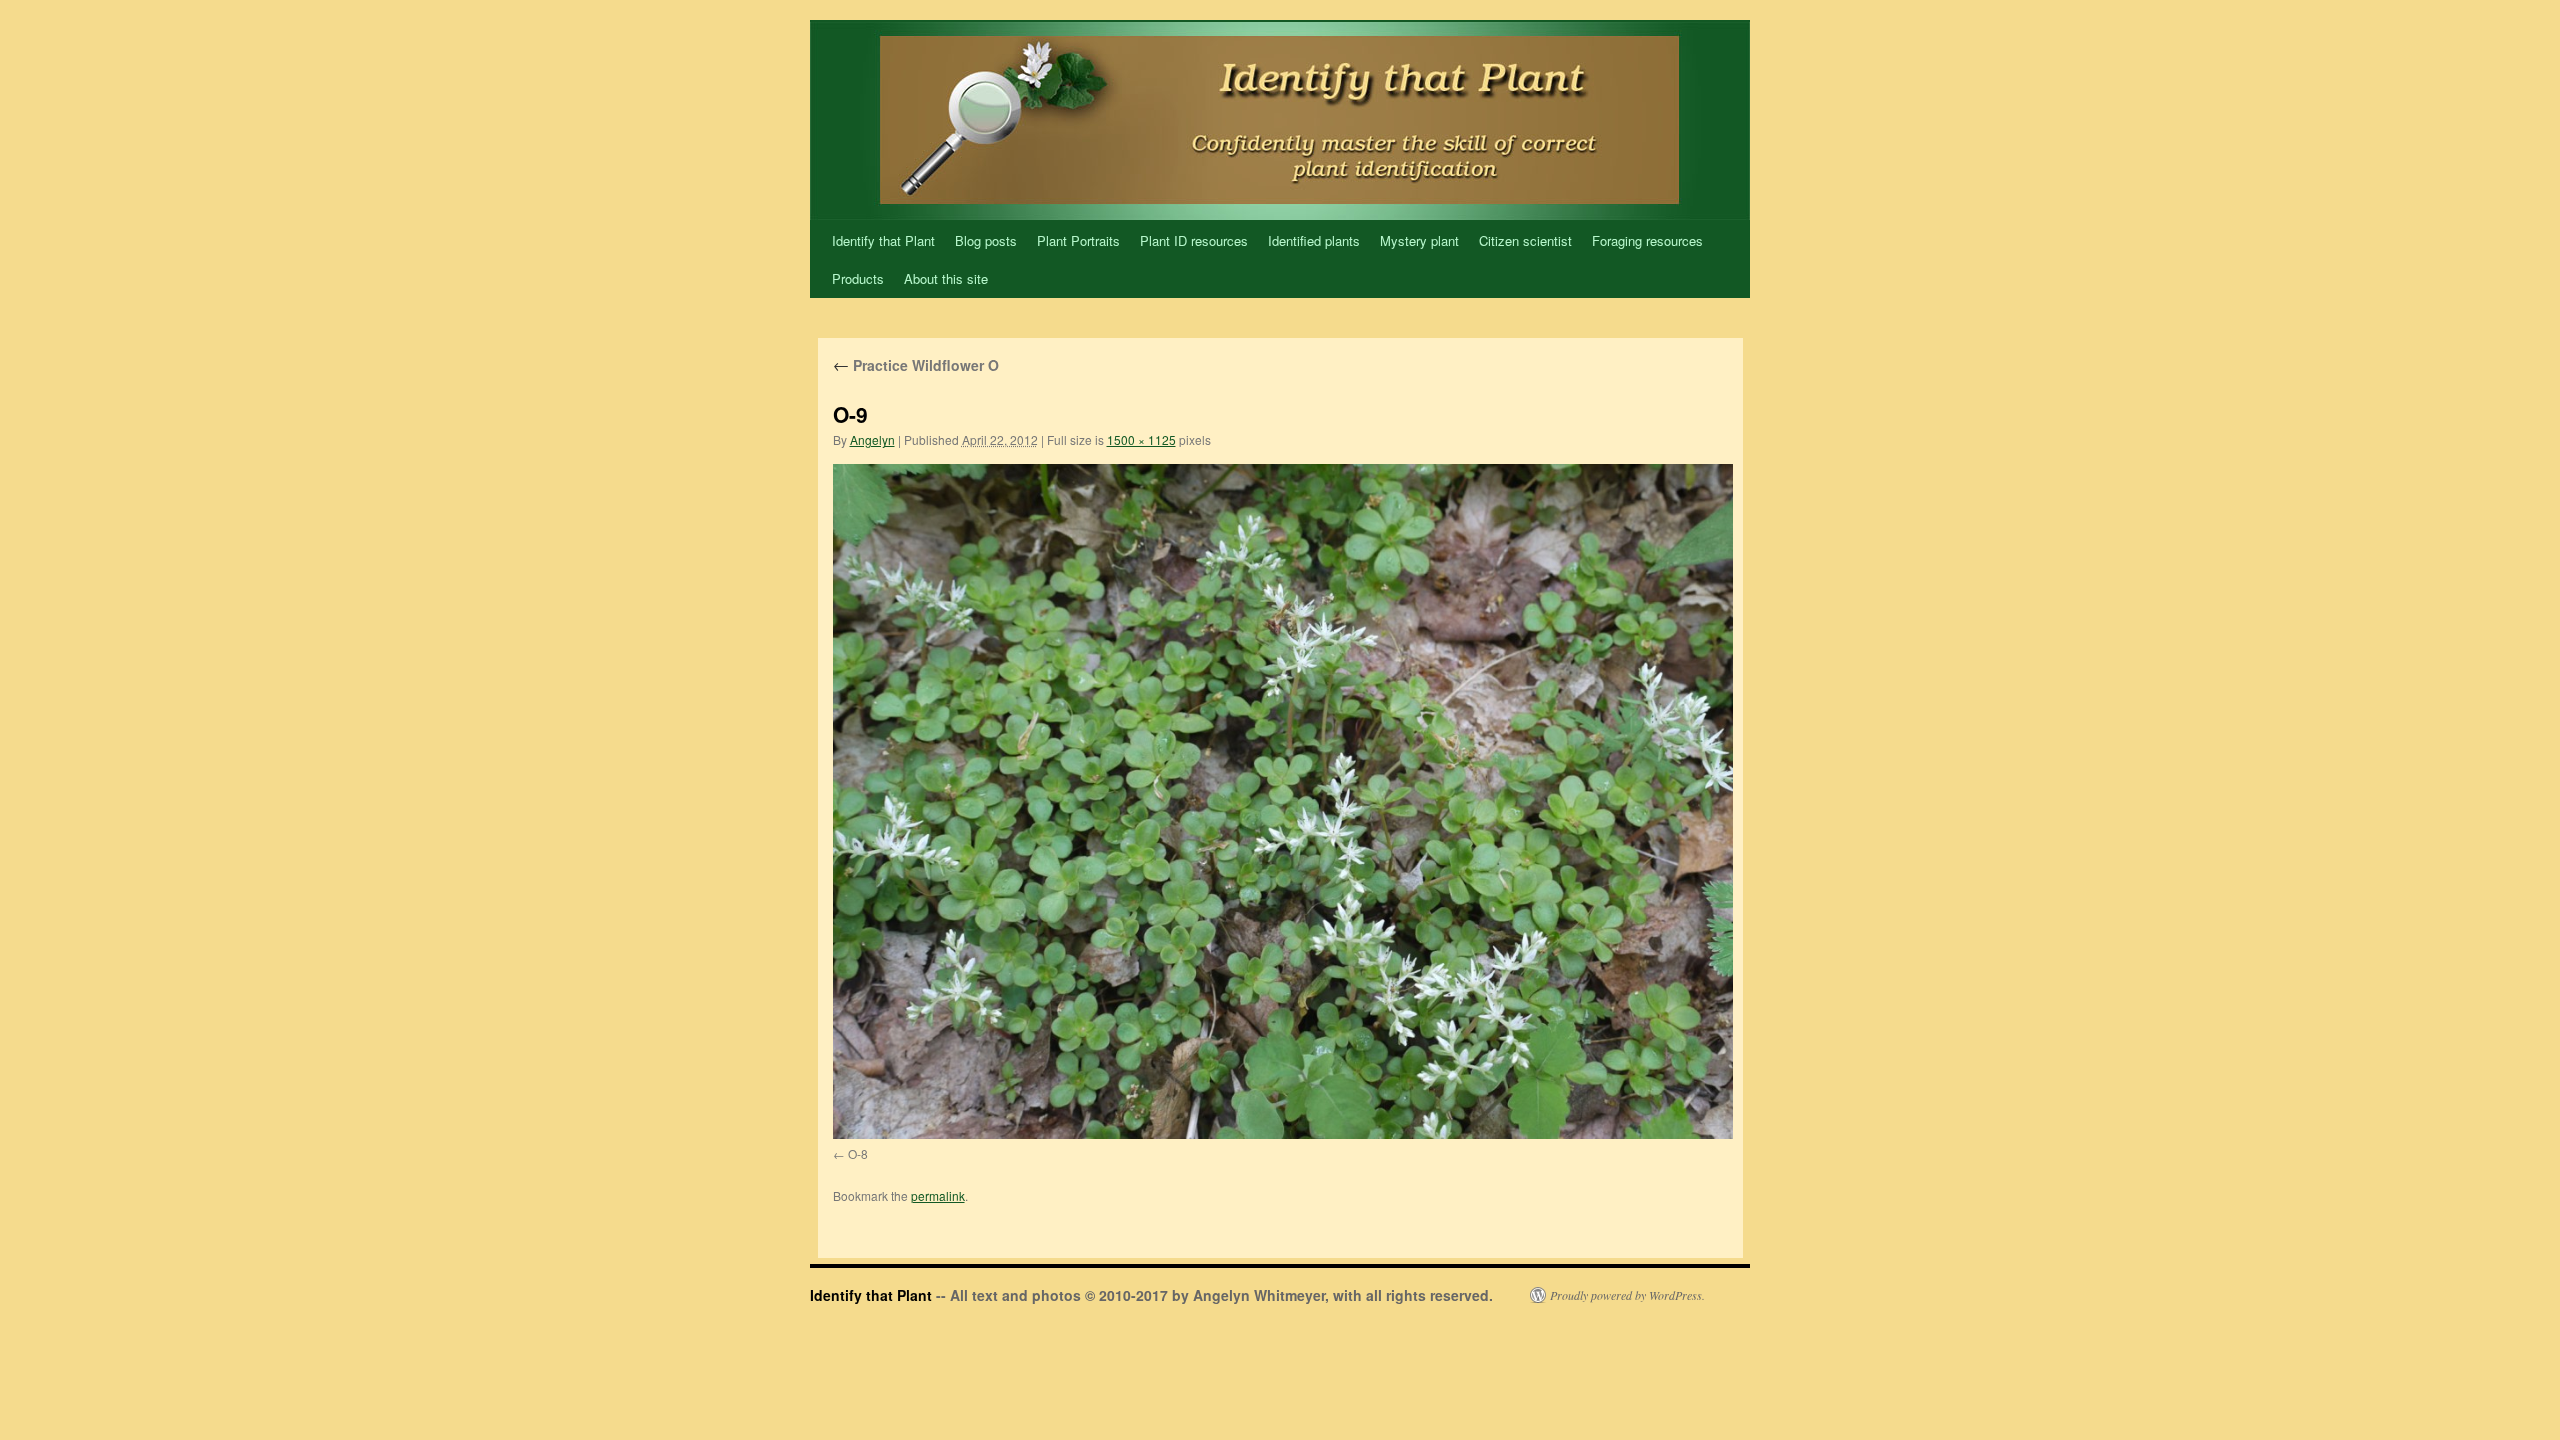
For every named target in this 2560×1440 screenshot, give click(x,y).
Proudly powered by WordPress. (1627, 1295)
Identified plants (1314, 240)
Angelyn (872, 439)
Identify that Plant (883, 240)
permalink (938, 1195)
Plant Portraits (1078, 240)
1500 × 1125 (1141, 439)
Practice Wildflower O (916, 365)
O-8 (858, 1153)
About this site (946, 278)
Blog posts (986, 240)
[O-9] (1283, 801)
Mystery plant (1419, 240)
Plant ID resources (1194, 240)
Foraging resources (1647, 240)
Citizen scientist (1525, 240)
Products (858, 278)
